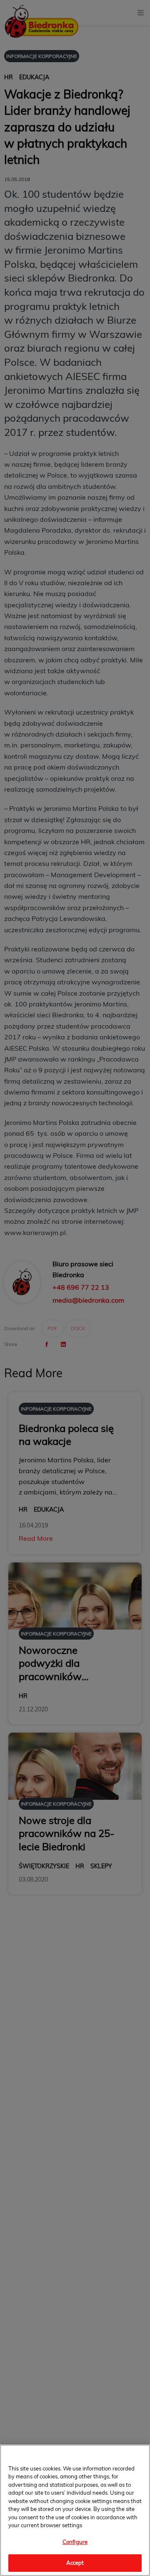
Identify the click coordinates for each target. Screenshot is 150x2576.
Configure (75, 2542)
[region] (75, 2510)
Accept (75, 2563)
